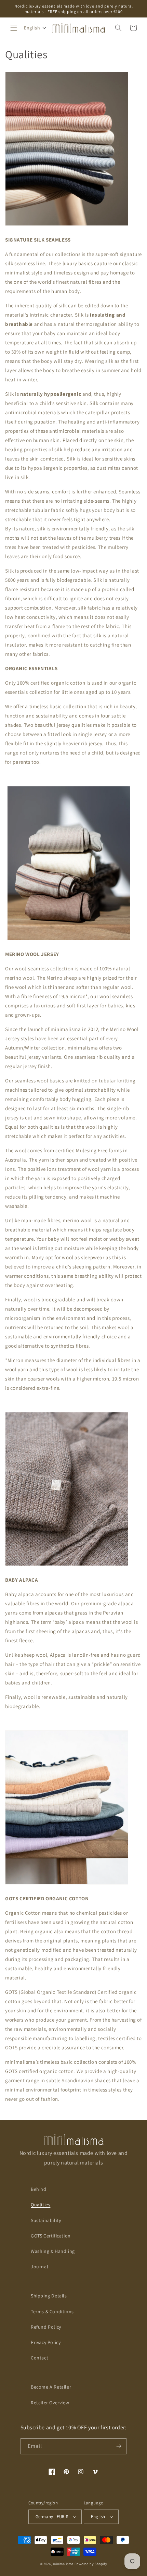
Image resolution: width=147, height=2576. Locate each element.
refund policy (46, 2327)
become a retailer (51, 2387)
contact (39, 2358)
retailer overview (50, 2403)
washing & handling (53, 2251)
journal (39, 2267)
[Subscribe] (119, 2446)
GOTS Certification (51, 2236)
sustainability (46, 2220)
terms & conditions (52, 2311)
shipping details (49, 2296)
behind (39, 2189)
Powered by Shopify (91, 2564)
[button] (14, 28)
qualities (41, 2205)
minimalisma (63, 2564)
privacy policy (46, 2342)
